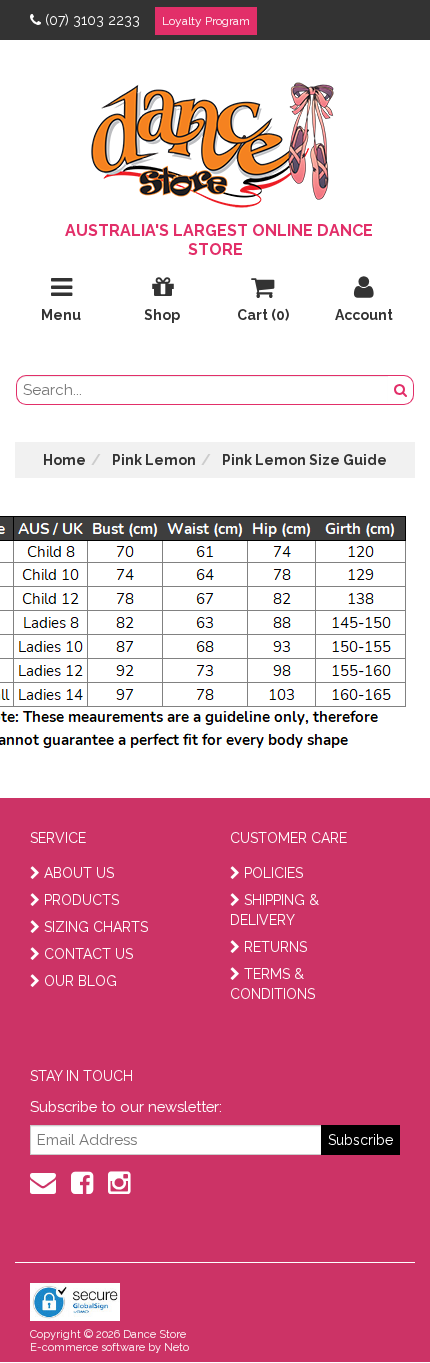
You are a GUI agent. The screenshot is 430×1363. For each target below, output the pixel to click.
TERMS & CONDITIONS (272, 984)
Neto (176, 1347)
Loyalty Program (206, 21)
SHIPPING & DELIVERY (274, 910)
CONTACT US (88, 954)
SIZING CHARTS (96, 927)
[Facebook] (82, 1183)
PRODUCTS (81, 900)
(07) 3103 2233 (92, 20)
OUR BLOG (80, 981)
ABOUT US (79, 873)
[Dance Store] (215, 140)
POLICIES (273, 873)
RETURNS (275, 947)
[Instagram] (119, 1183)
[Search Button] (401, 390)
